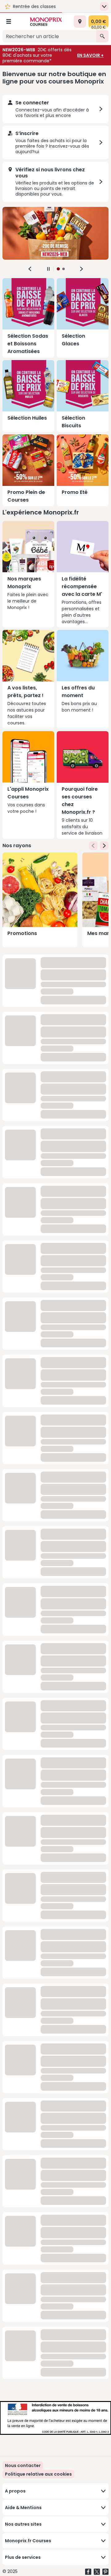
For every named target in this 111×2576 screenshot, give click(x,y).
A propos (15, 2491)
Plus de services (23, 2557)
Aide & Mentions (23, 2508)
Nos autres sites (23, 2524)
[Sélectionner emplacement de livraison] (80, 21)
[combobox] (49, 36)
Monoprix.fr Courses (28, 2541)
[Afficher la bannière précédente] (30, 269)
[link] (38, 2474)
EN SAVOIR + (90, 55)
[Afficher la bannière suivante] (81, 269)
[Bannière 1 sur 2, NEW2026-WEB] (55, 233)
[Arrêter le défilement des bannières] (48, 269)
